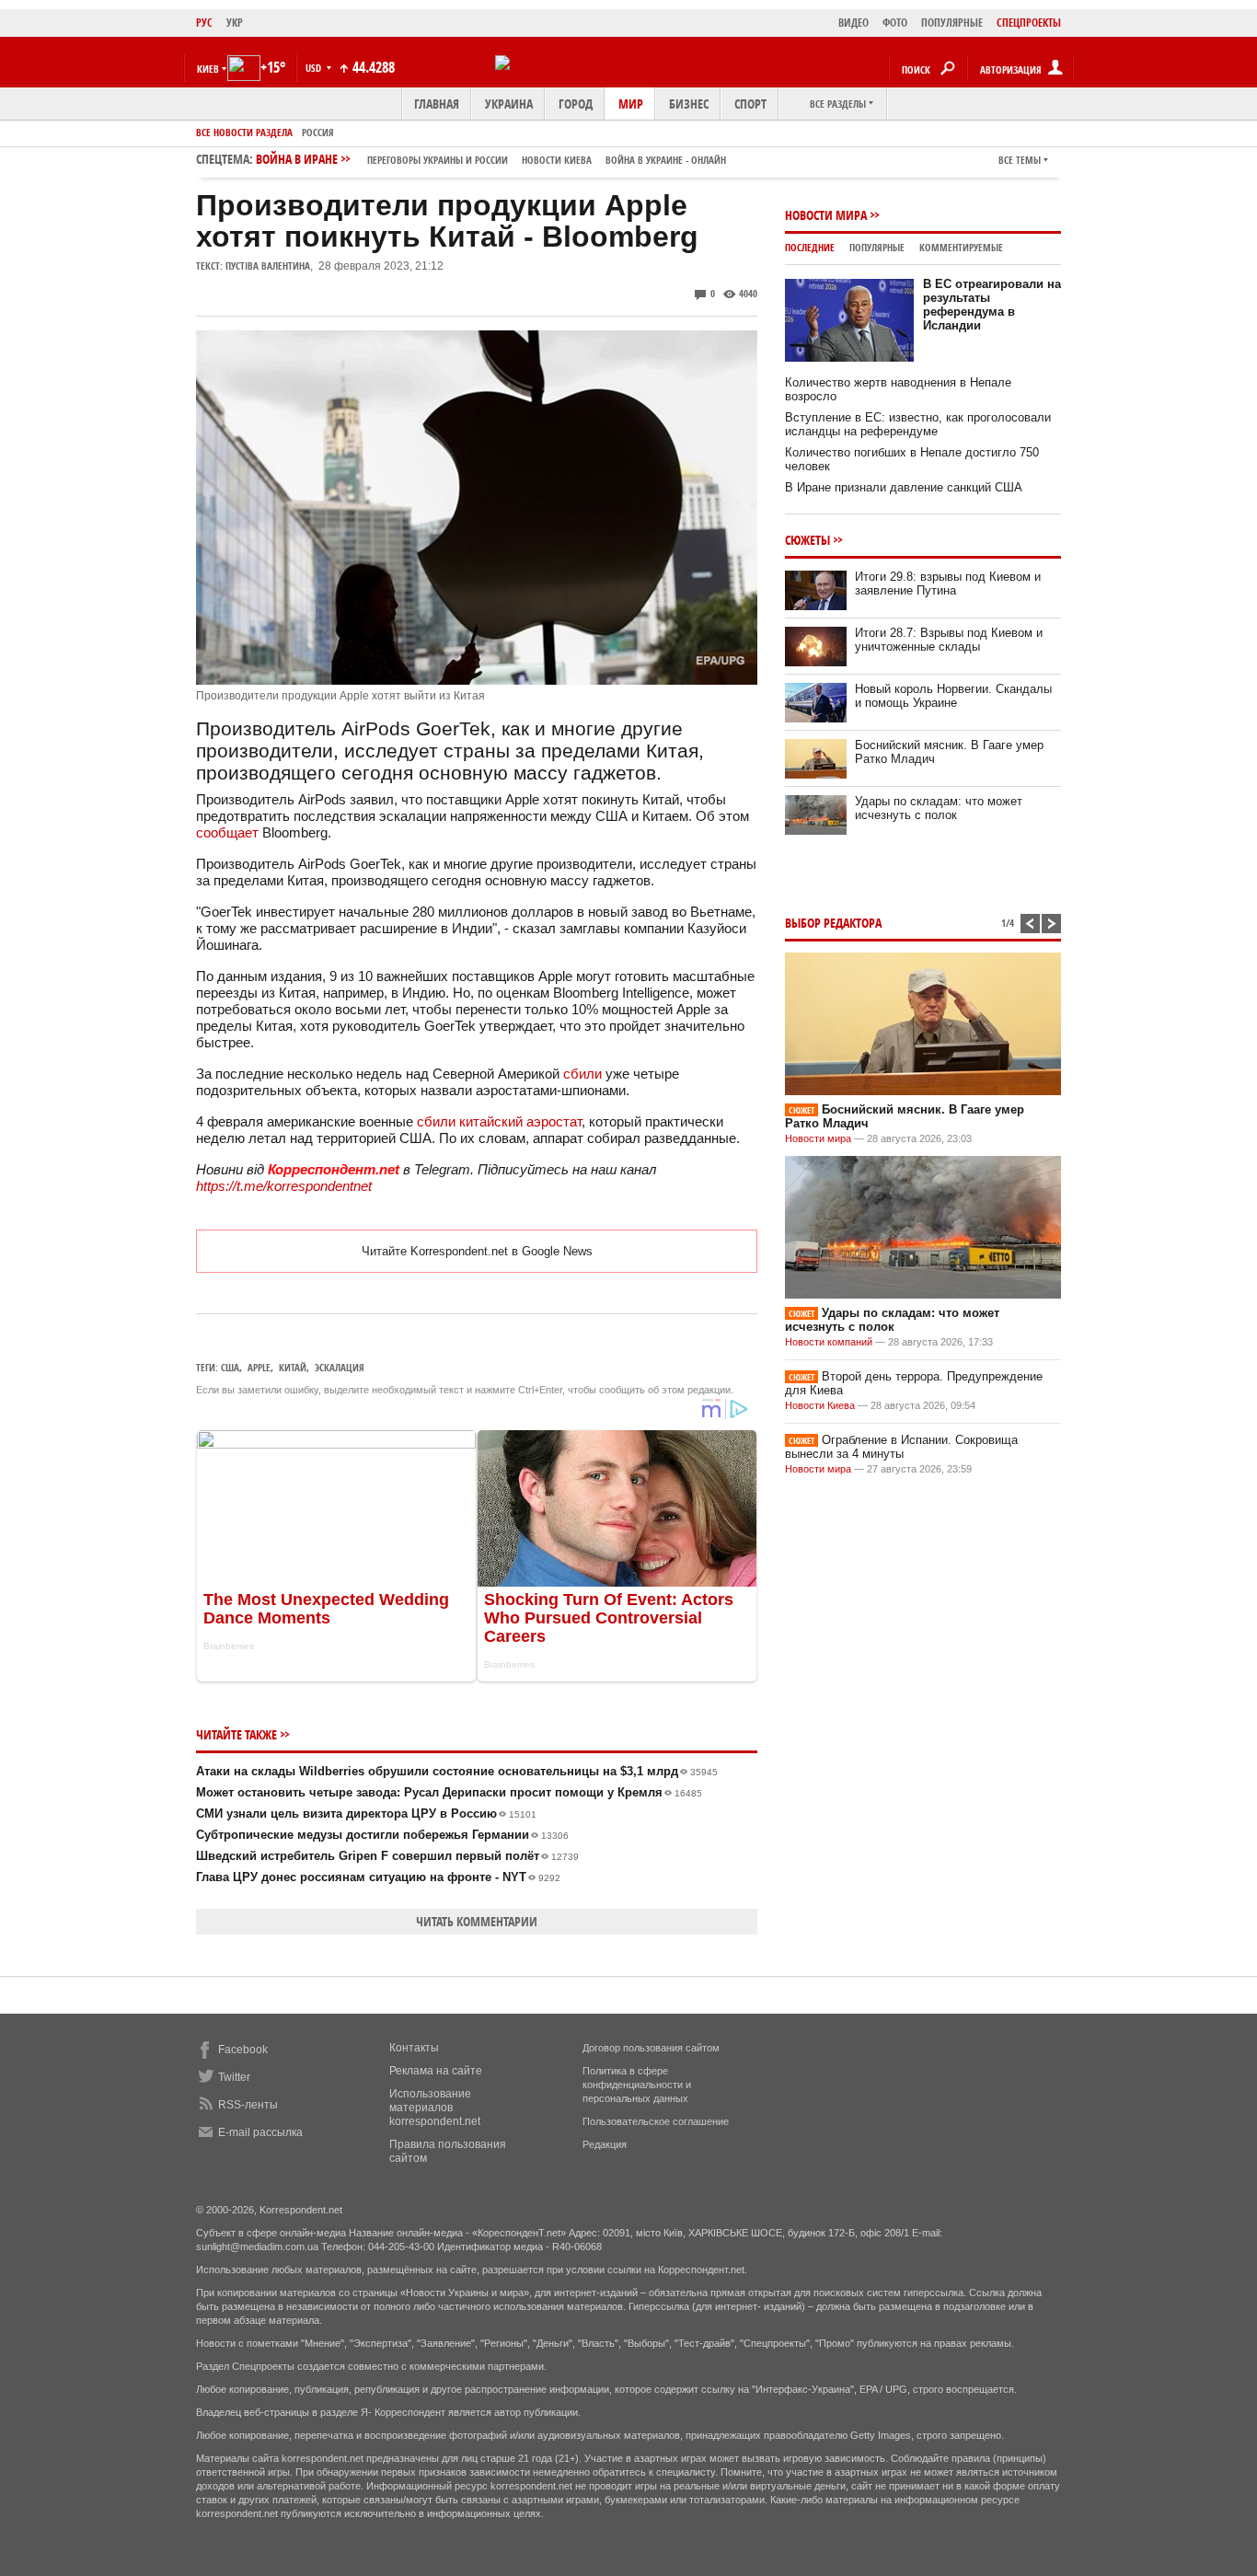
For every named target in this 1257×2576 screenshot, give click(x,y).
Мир (631, 104)
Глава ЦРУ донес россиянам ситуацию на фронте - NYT (378, 1877)
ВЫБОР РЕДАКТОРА (833, 923)
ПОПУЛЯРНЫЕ (952, 23)
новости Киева (557, 160)
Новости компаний (829, 1342)
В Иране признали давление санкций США (904, 487)
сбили (582, 1074)
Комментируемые (961, 247)
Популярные (877, 247)
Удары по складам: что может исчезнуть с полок (939, 808)
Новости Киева (820, 1405)
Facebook (243, 2050)
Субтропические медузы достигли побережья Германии (382, 1835)
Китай (293, 1367)
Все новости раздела (244, 132)
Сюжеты (807, 540)
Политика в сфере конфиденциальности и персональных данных (637, 2085)
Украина (509, 104)
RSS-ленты (248, 2105)
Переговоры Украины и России (438, 160)
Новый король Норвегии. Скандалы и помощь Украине (953, 696)
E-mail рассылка (260, 2132)
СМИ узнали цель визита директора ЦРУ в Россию (366, 1814)
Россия (318, 132)
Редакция (605, 2144)
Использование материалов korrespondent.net (435, 2108)
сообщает (227, 832)
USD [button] (315, 68)
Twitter (234, 2077)
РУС (204, 23)
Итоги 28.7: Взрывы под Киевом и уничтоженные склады (949, 640)
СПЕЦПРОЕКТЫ (1029, 23)
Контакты (414, 2048)
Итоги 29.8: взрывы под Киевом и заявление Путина (948, 583)
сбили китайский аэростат (499, 1121)
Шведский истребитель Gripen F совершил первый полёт (387, 1856)
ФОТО (895, 23)
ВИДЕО (853, 23)
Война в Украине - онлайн (666, 160)
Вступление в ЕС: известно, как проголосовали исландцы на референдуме (918, 424)
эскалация (340, 1367)
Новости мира (826, 215)
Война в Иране (491, 159)
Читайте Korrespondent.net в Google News (477, 1251)
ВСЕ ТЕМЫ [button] (1020, 160)
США (230, 1367)
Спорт (750, 104)
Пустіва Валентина (268, 266)
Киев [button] (208, 69)
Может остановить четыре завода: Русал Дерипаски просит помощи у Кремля (449, 1792)
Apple (259, 1367)
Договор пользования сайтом (651, 2048)
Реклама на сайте (436, 2071)
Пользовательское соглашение (656, 2121)
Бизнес (689, 104)
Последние (810, 247)
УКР (235, 23)
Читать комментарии (477, 1921)
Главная (437, 104)
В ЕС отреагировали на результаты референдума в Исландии (992, 305)
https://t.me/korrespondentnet (284, 1186)
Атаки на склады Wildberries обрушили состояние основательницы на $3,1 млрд (457, 1771)
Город (576, 104)
